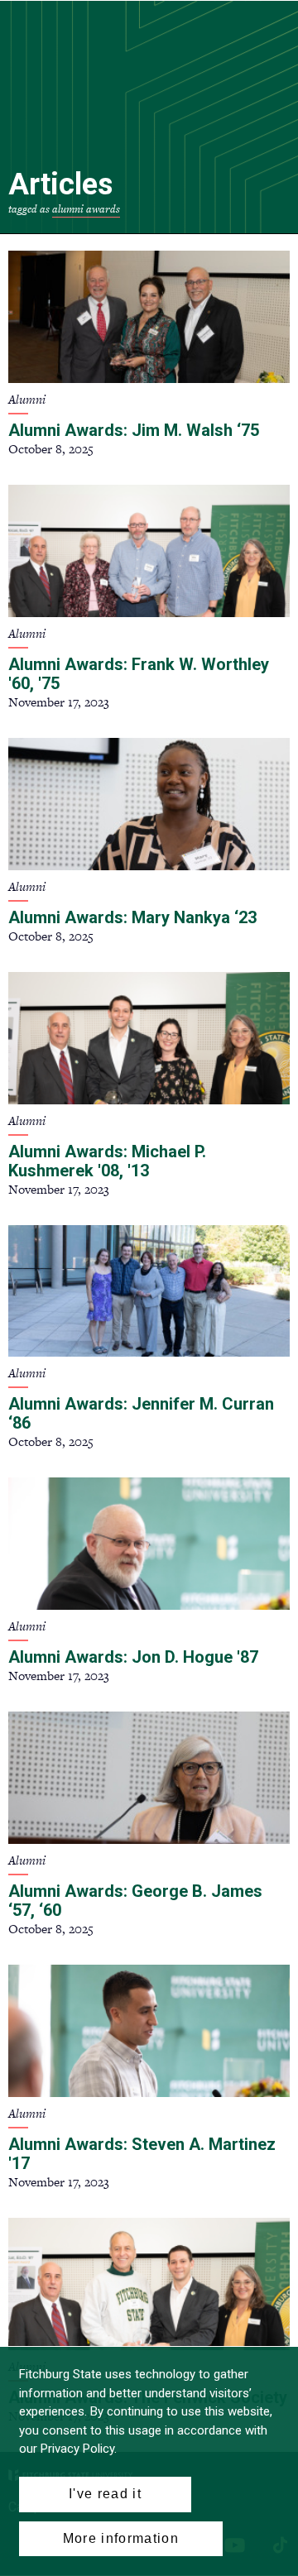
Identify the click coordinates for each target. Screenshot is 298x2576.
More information (121, 2538)
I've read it (105, 2494)
